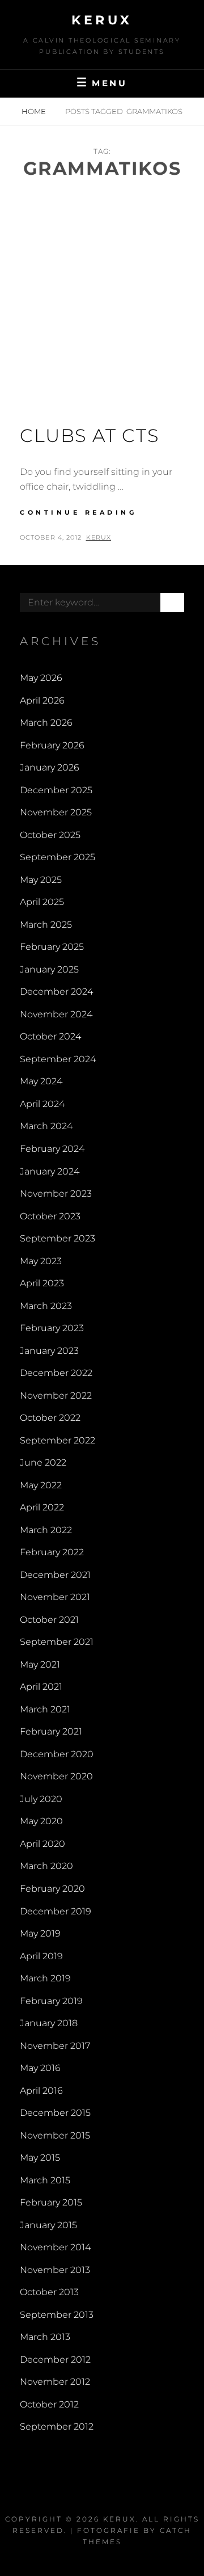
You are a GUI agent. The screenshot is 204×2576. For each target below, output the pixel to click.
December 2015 (55, 2113)
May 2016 (40, 2068)
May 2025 (41, 880)
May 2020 (41, 1821)
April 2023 (42, 1283)
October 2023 (50, 1216)
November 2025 (56, 812)
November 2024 (56, 1014)
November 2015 (55, 2135)
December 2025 (56, 790)
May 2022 (41, 1485)
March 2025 (46, 925)
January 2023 (49, 1351)
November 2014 (55, 2247)
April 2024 (42, 1104)
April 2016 (41, 2091)
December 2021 (55, 1575)
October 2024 (50, 1036)
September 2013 (57, 2315)
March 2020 (46, 1866)
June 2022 (43, 1462)
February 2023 (52, 1328)
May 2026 (41, 678)
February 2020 (52, 1889)
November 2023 (56, 1194)
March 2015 (45, 2180)
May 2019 (40, 1933)
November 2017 (55, 2046)
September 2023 (58, 1238)
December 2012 (55, 2360)
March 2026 (46, 723)
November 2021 (55, 1597)
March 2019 (45, 1978)
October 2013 (49, 2292)
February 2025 (52, 947)
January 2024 (50, 1171)
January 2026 (50, 767)
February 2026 (52, 745)
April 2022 (42, 1507)
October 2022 (50, 1418)
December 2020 (57, 1754)
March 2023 (46, 1306)
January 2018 (49, 2023)
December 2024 (56, 992)
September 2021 (57, 1642)
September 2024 (58, 1059)
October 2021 (49, 1620)
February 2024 (52, 1149)
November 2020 (56, 1776)
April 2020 (42, 1844)
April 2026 (42, 700)
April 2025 (42, 902)
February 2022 (52, 1552)
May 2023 (41, 1261)
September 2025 (58, 857)
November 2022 (56, 1396)
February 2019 (51, 2001)
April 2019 (41, 1956)
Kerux (102, 20)
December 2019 (56, 1911)
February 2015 (51, 2202)
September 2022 (58, 1440)
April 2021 (41, 1687)
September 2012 (57, 2426)
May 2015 (40, 2158)
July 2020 (41, 1799)
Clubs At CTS (89, 435)
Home (35, 111)
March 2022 (46, 1530)
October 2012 (49, 2404)
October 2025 (50, 835)
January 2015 (48, 2225)
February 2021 (51, 1731)
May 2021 (40, 1664)
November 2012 (55, 2382)
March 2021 (45, 1709)
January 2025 (49, 969)
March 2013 (45, 2337)
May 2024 (41, 1081)
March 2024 (46, 1126)
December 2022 (56, 1373)
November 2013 (55, 2270)
